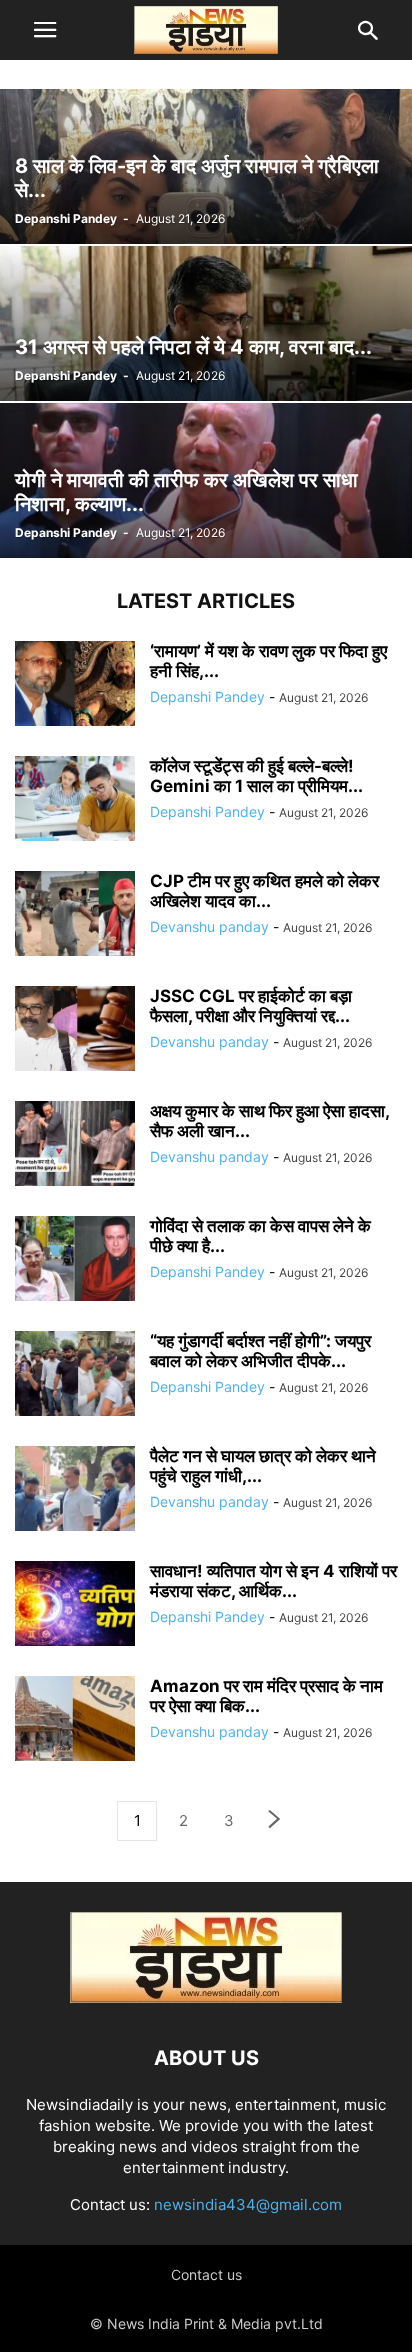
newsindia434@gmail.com (248, 2204)
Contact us (206, 2274)
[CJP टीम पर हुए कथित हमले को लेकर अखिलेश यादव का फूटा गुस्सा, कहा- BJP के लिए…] (75, 916)
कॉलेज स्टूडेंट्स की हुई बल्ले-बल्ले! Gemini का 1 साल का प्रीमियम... (256, 776)
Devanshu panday (209, 926)
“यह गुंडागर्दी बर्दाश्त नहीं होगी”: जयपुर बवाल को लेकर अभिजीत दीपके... (260, 1351)
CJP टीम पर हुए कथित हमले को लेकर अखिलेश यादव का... (264, 891)
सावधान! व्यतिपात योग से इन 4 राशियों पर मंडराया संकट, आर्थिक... (273, 1581)
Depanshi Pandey (66, 218)
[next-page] (275, 1821)
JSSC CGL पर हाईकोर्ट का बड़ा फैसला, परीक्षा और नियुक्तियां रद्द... (251, 1006)
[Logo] (206, 1997)
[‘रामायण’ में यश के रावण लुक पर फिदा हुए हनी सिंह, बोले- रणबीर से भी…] (75, 686)
